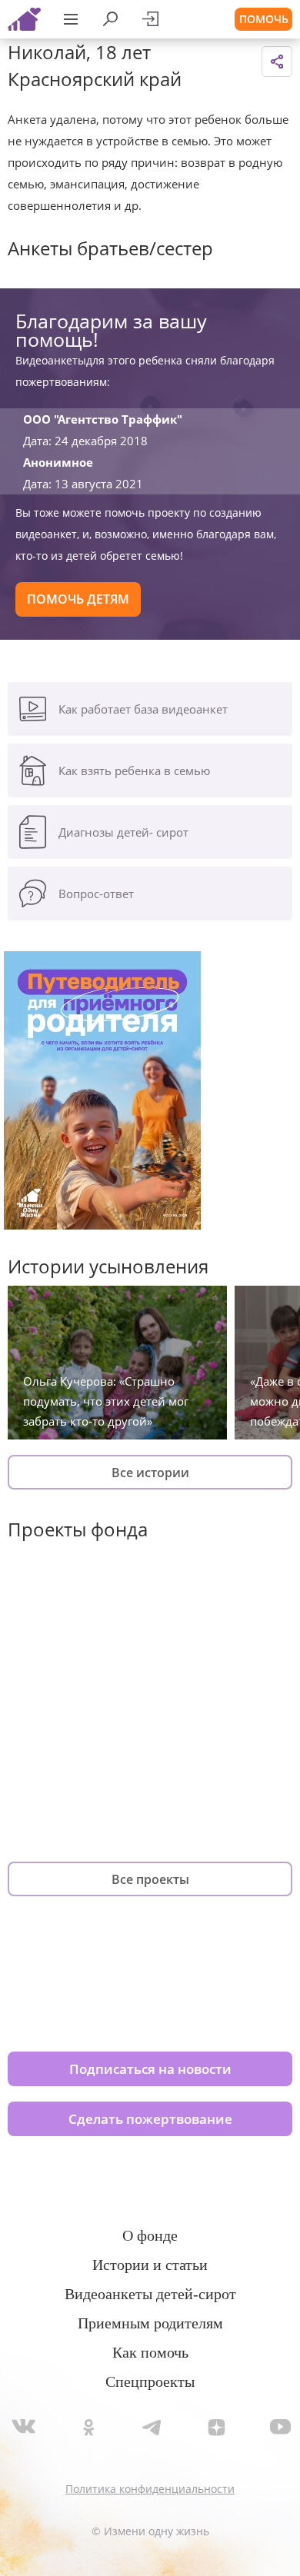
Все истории (150, 1473)
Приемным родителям (150, 2323)
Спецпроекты (150, 2381)
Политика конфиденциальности (150, 2489)
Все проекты (150, 1879)
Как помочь (150, 2352)
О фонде (150, 2235)
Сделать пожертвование (150, 2119)
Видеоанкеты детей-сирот (150, 2294)
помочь (264, 19)
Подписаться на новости (150, 2069)
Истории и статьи (150, 2265)
